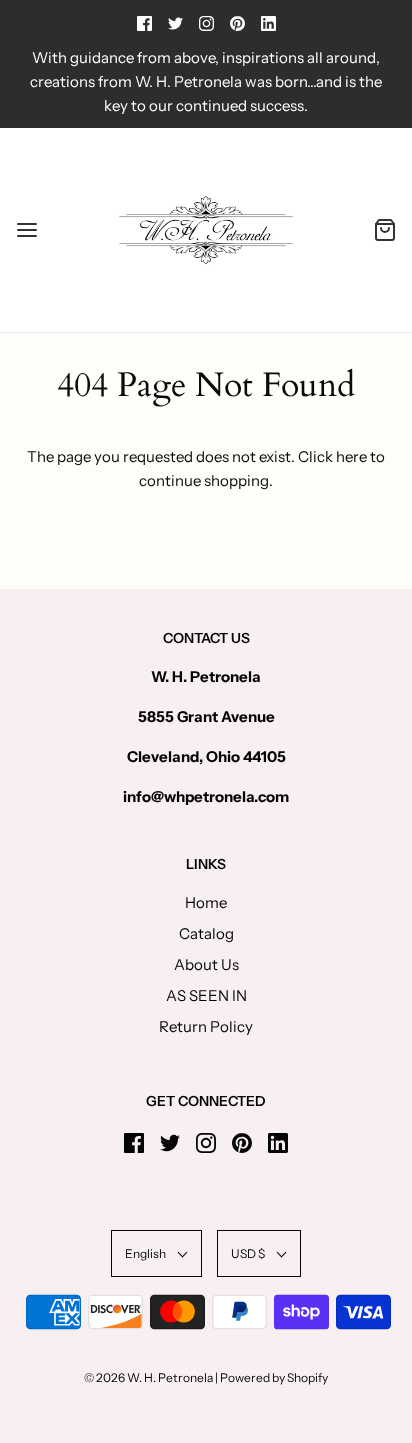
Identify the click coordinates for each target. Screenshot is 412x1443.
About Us (206, 964)
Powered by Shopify (274, 1377)
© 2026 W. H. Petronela (148, 1377)
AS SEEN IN (206, 995)
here (351, 456)
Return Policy (206, 1026)
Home (206, 902)
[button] (156, 1253)
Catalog (206, 933)
